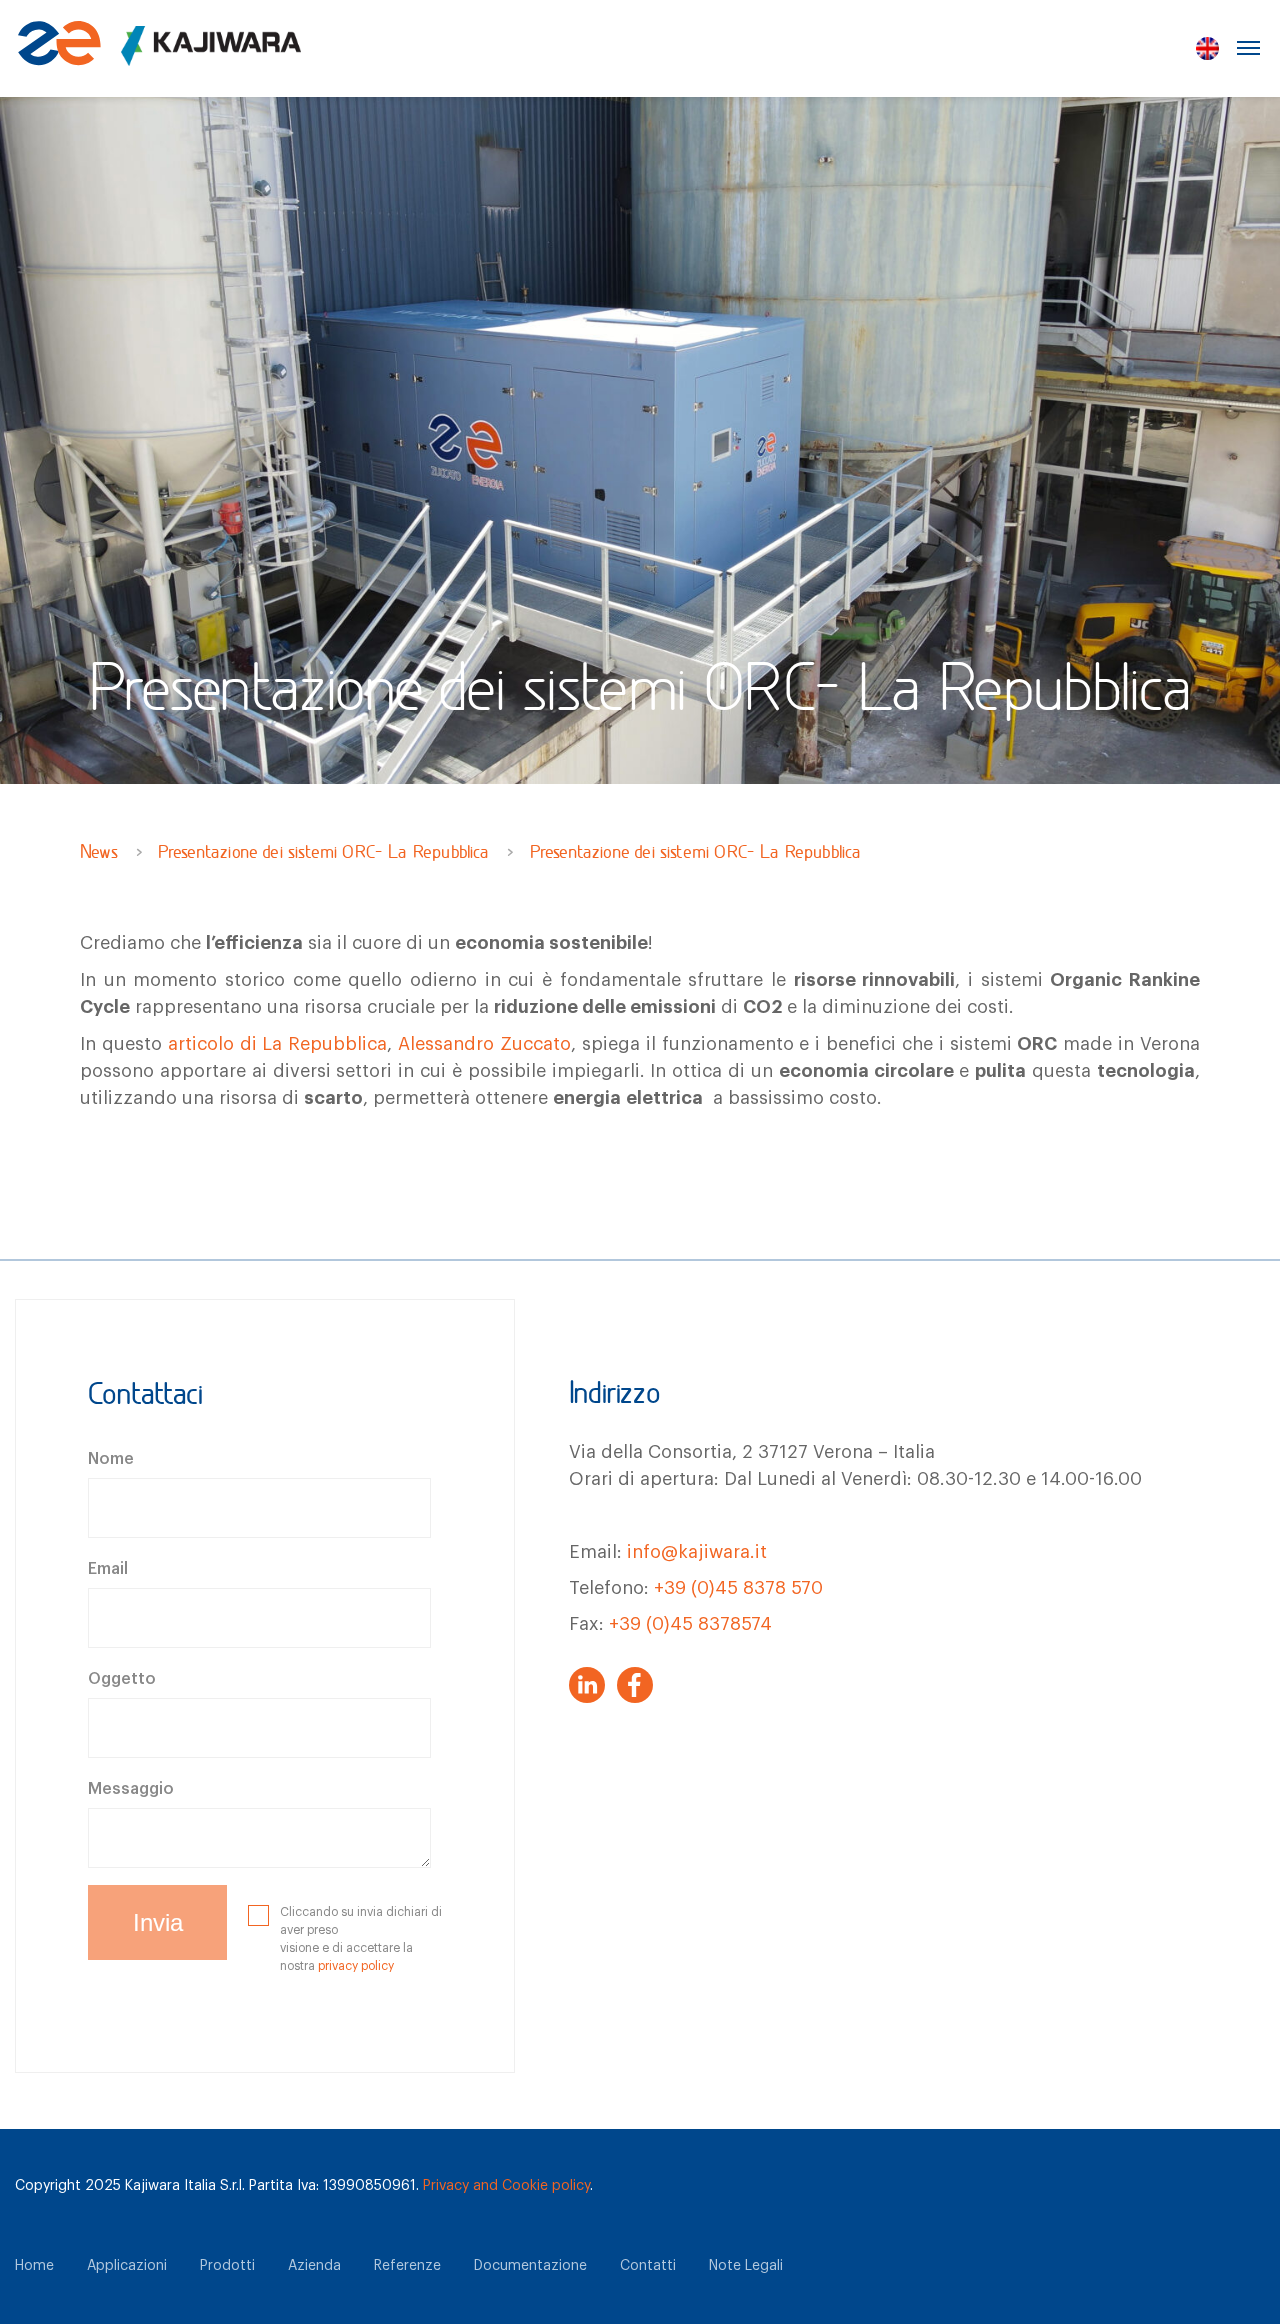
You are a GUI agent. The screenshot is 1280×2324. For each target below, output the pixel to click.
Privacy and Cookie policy (506, 2186)
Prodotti (227, 2266)
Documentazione (530, 2266)
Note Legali (746, 2266)
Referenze (407, 2266)
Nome (111, 1459)
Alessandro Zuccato (484, 1044)
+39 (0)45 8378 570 (738, 1588)
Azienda (314, 2266)
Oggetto (122, 1679)
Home (34, 2266)
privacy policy (356, 1966)
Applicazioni (127, 2266)
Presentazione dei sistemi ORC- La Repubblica (324, 854)
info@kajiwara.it (697, 1552)
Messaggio (131, 1789)
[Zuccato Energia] (159, 55)
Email (108, 1569)
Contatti (648, 2266)
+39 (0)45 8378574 (690, 1624)
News (99, 854)
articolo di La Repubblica (278, 1044)
